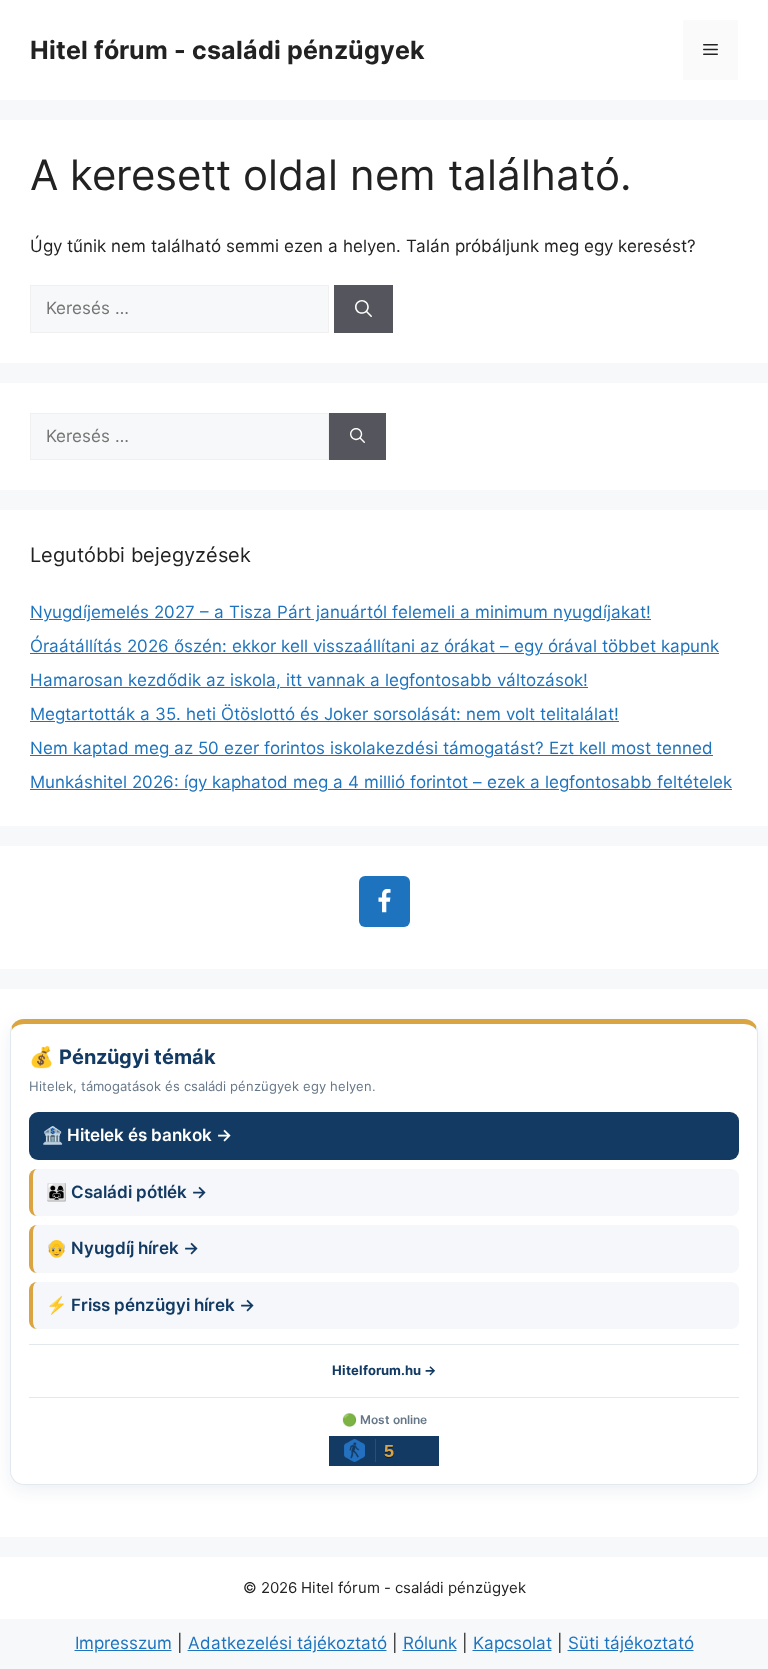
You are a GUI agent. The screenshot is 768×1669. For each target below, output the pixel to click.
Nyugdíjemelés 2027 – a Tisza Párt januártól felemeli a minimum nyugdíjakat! (340, 612)
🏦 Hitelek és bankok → (137, 1135)
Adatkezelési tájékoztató (287, 1643)
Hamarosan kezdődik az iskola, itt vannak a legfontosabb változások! (309, 680)
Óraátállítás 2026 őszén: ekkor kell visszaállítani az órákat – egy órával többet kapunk (374, 646)
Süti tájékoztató (631, 1643)
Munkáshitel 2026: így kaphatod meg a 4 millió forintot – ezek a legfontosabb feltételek (381, 782)
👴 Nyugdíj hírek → (122, 1248)
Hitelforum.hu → (384, 1370)
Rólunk (430, 1643)
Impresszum (123, 1643)
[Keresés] (363, 309)
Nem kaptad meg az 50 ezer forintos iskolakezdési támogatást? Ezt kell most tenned (371, 748)
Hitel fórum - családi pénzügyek (227, 50)
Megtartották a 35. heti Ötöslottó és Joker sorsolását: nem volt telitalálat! (324, 714)
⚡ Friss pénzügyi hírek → (150, 1305)
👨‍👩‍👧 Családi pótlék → (126, 1192)
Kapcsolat (512, 1643)
